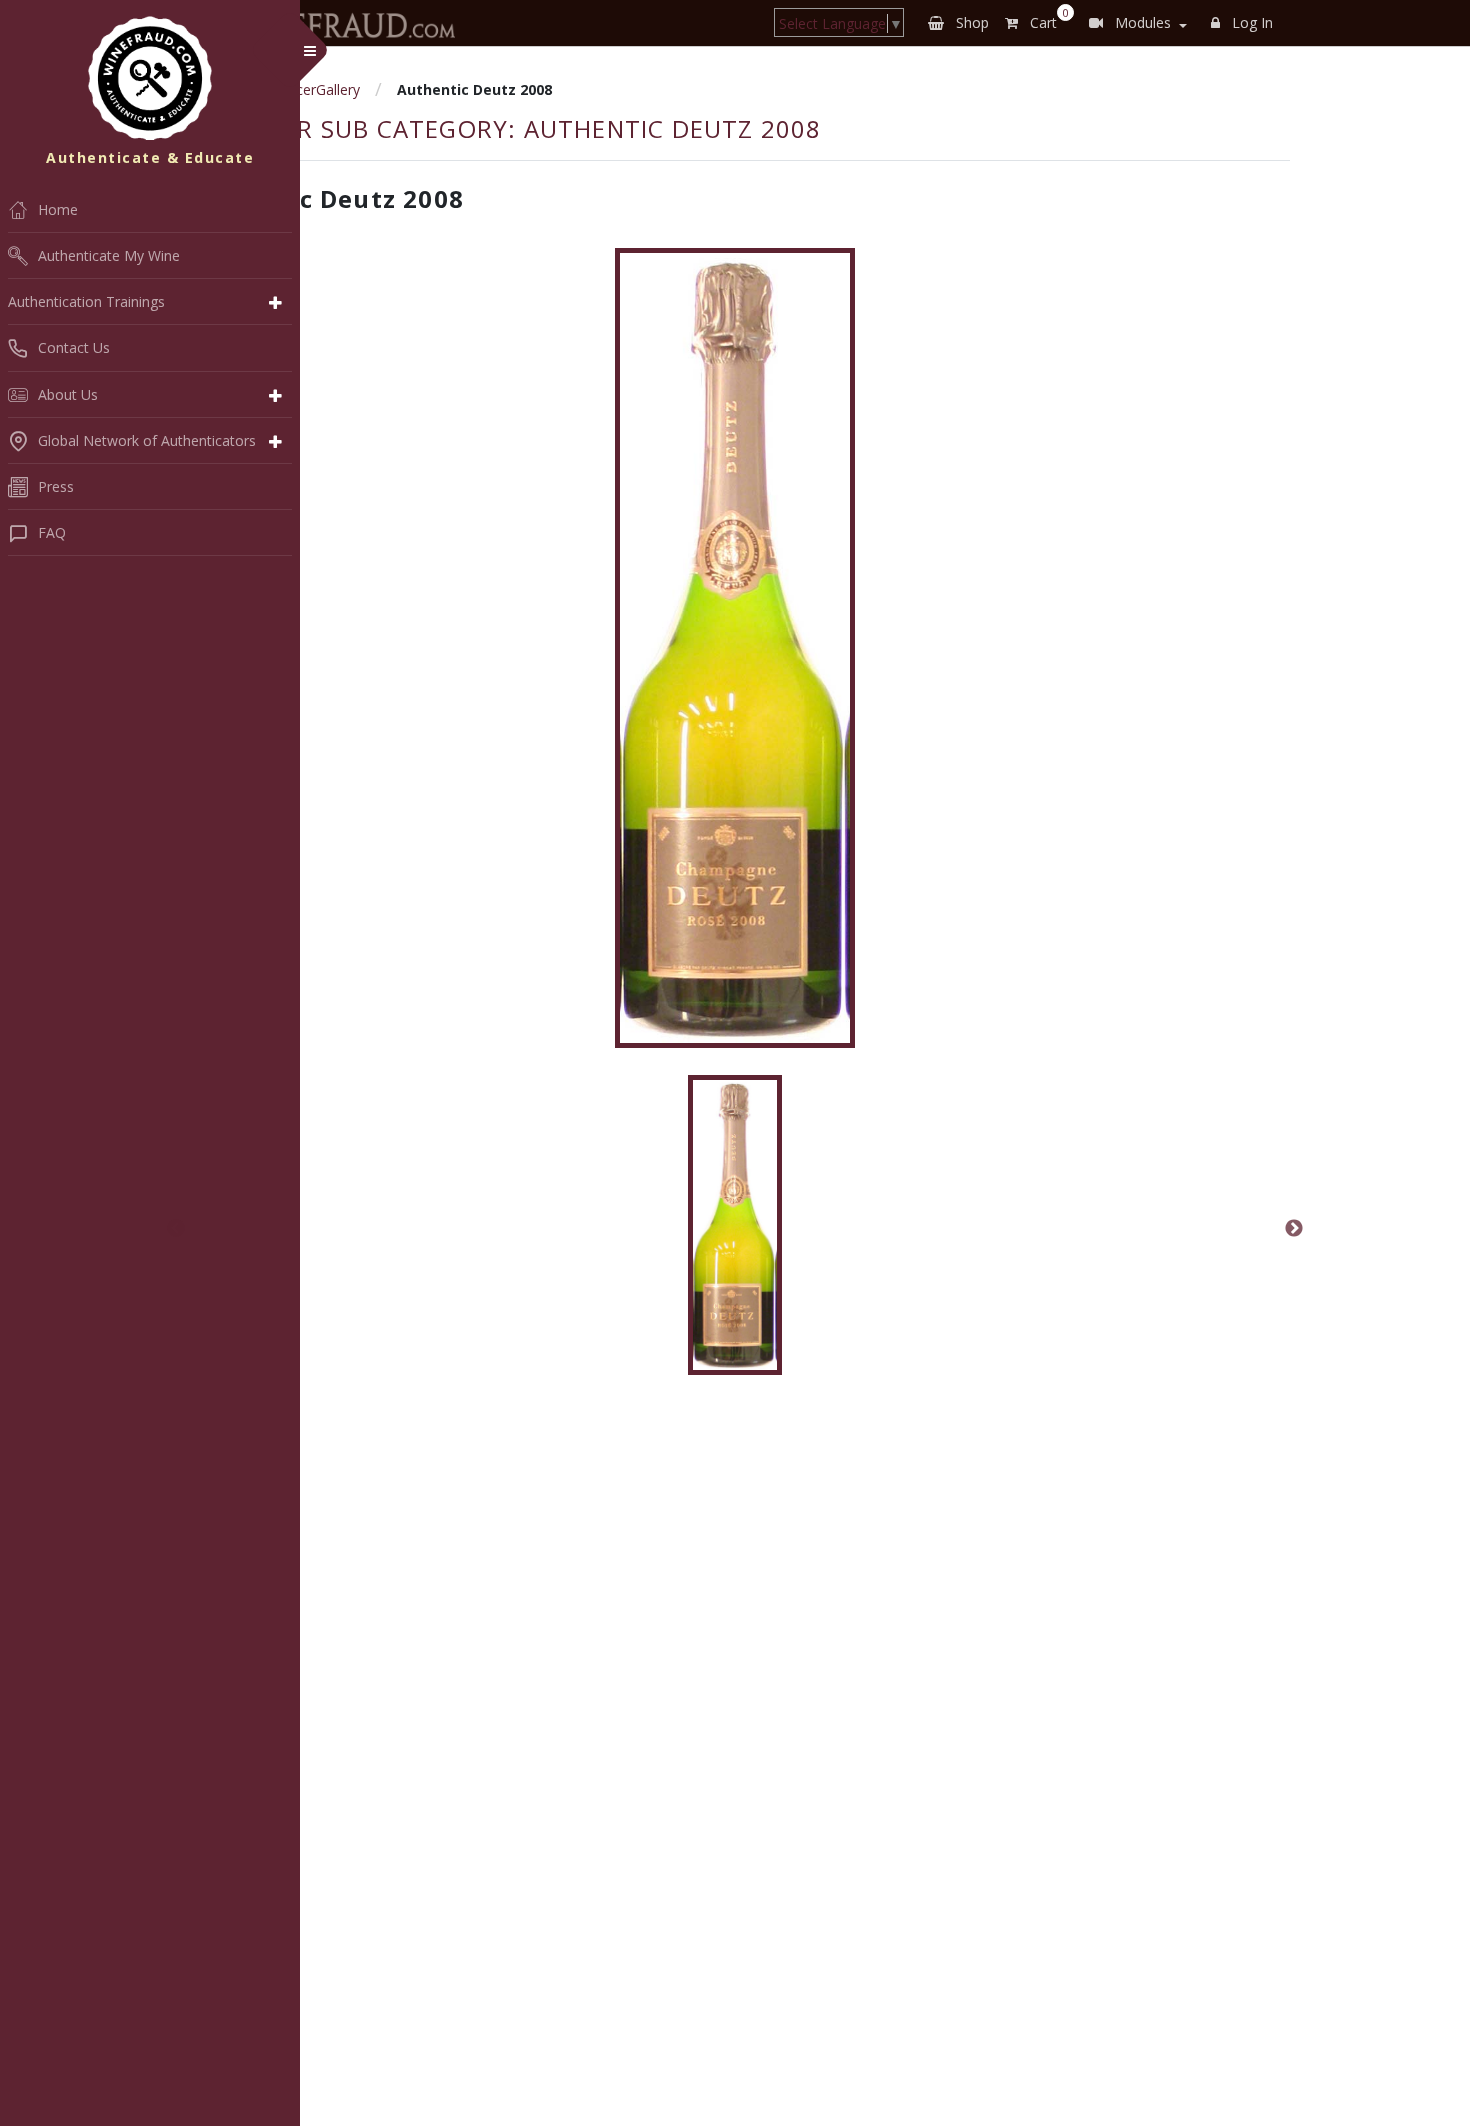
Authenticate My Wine (109, 255)
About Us (68, 394)
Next (1294, 1229)
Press (56, 486)
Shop (970, 22)
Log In (1250, 22)
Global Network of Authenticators (147, 440)
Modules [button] (1141, 22)
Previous (176, 1229)
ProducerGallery (308, 89)
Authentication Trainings (86, 301)
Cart (1045, 19)
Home (58, 209)
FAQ (52, 532)
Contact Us (74, 347)
